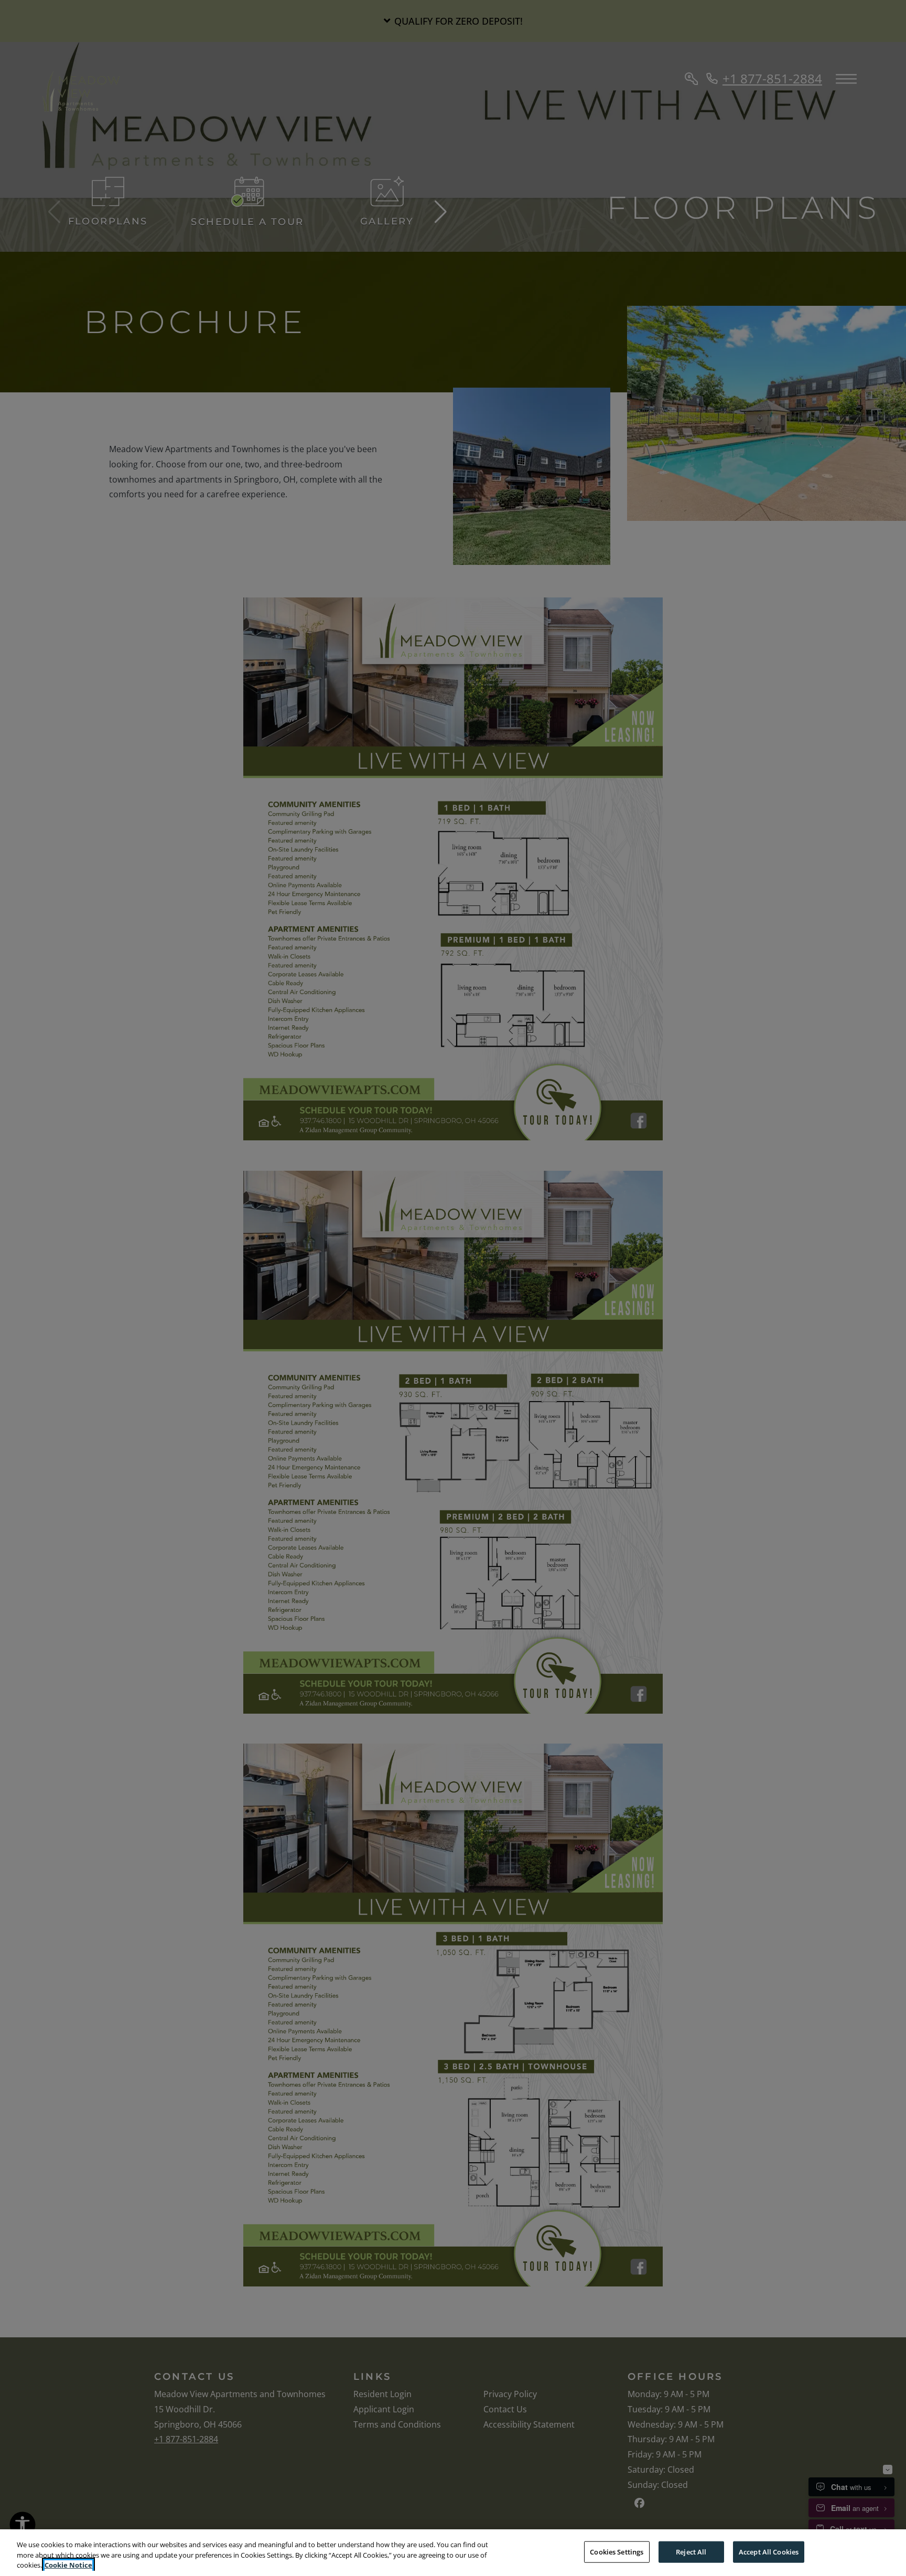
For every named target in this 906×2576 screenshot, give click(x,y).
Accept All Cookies (769, 2551)
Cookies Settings (617, 2551)
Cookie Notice (68, 2565)
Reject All (691, 2551)
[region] (453, 2553)
